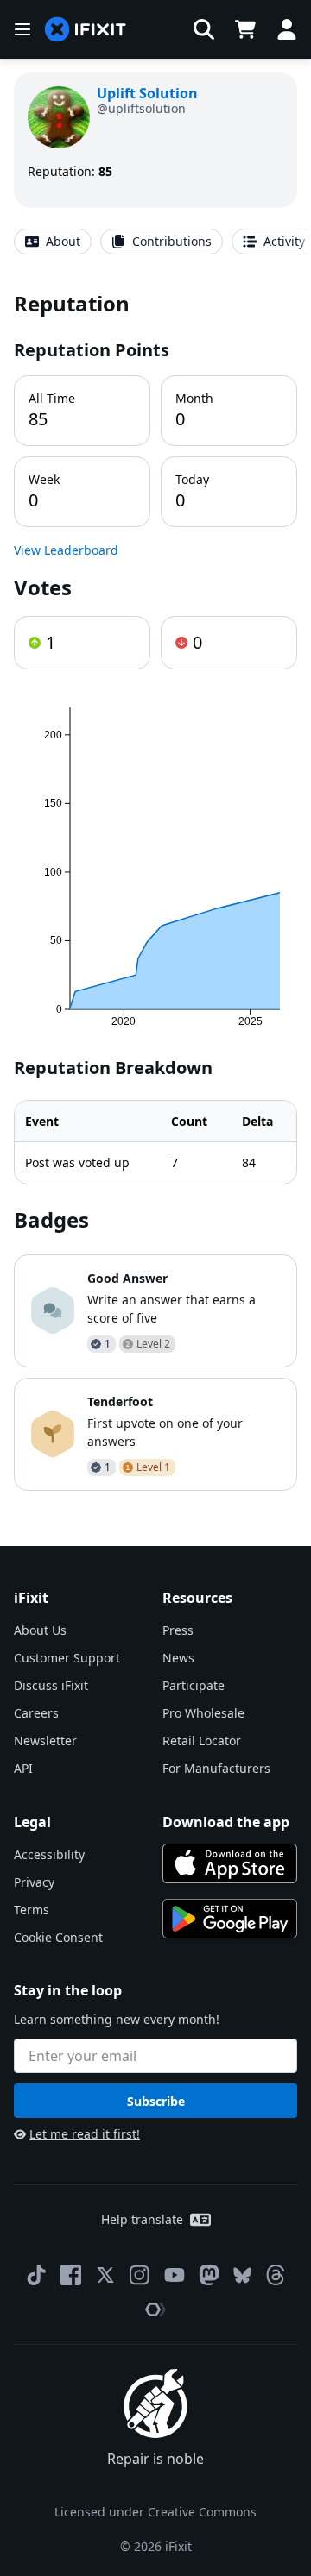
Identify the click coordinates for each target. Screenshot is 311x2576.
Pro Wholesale (203, 1713)
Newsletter (45, 1740)
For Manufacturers (216, 1768)
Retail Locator (202, 1740)
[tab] (53, 242)
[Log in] (287, 29)
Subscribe (156, 2101)
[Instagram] (140, 2275)
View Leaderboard (66, 550)
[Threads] (276, 2275)
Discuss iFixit (51, 1685)
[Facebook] (71, 2275)
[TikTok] (36, 2275)
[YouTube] (175, 2275)
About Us (40, 1630)
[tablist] (155, 242)
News (178, 1658)
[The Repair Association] (155, 2309)
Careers (36, 1713)
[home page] (86, 30)
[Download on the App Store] (230, 1863)
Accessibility (49, 1854)
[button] (204, 29)
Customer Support (67, 1658)
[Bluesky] (242, 2275)
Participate (194, 1685)
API (23, 1768)
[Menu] (22, 29)
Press (178, 1630)
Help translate (142, 2219)
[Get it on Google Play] (230, 1919)
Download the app (226, 1822)
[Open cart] (245, 29)
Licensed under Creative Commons (155, 2512)
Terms (32, 1910)
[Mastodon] (209, 2275)
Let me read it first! (85, 2134)
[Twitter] (105, 2275)
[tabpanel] (155, 890)
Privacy (34, 1882)
